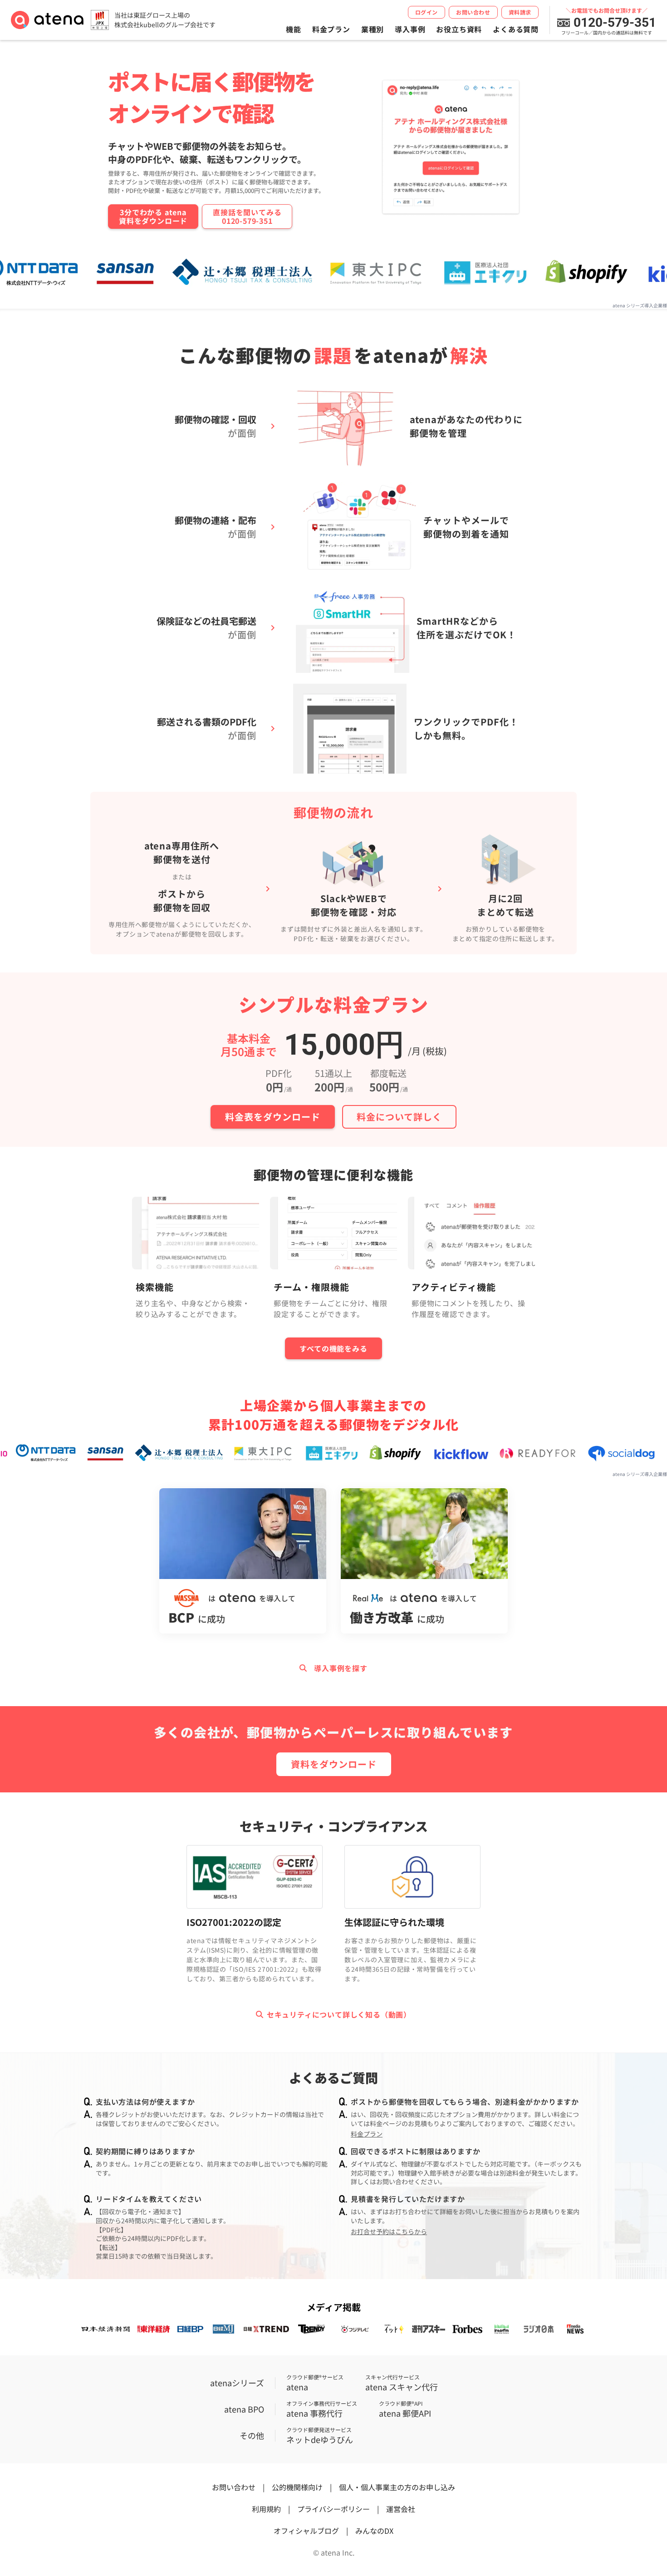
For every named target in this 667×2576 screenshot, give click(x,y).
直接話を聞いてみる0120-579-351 (247, 216)
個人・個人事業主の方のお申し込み (397, 2487)
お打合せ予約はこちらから (389, 2232)
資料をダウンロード (334, 1764)
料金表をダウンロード (273, 1117)
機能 (294, 29)
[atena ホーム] (47, 20)
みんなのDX (374, 2531)
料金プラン (331, 29)
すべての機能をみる (333, 1348)
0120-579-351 (615, 23)
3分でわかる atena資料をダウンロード (153, 216)
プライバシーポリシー (333, 2509)
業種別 (373, 29)
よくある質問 (516, 29)
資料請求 (520, 12)
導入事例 (410, 29)
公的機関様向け (297, 2487)
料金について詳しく (399, 1117)
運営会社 (401, 2509)
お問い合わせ (473, 12)
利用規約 (266, 2509)
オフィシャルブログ (306, 2531)
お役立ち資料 (459, 29)
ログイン (427, 12)
